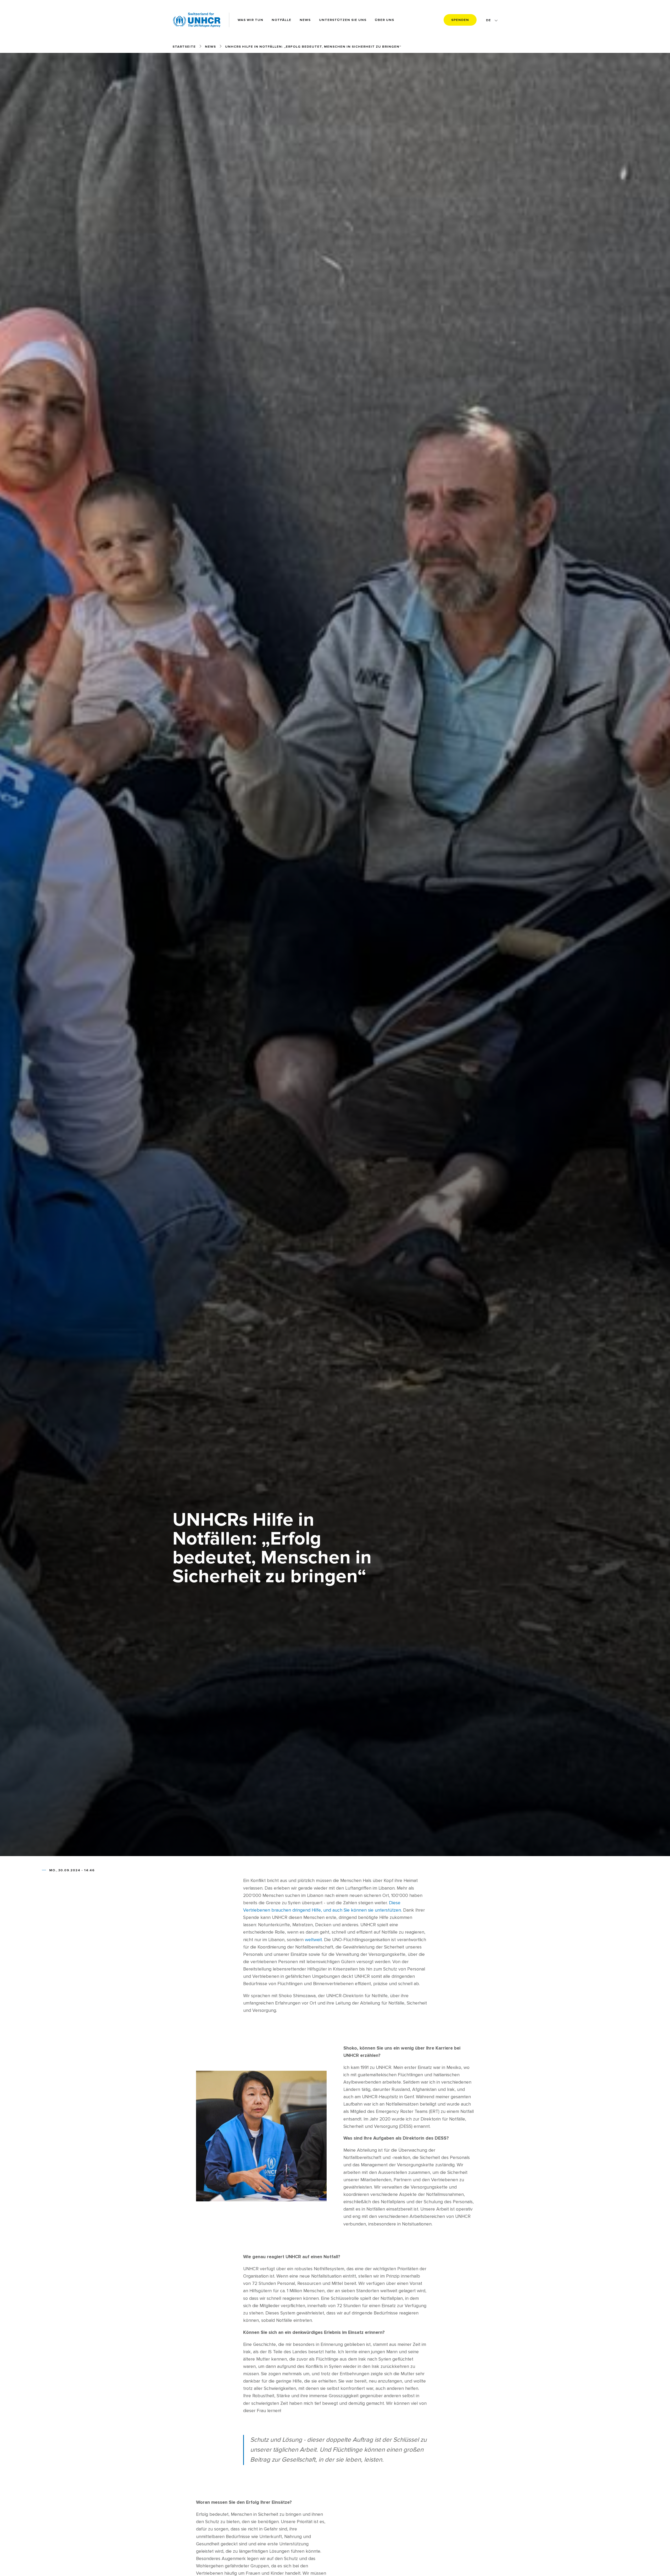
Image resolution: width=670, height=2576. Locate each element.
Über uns (384, 20)
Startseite (184, 47)
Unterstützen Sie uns (343, 20)
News (305, 20)
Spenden (460, 20)
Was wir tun (250, 20)
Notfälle (281, 20)
